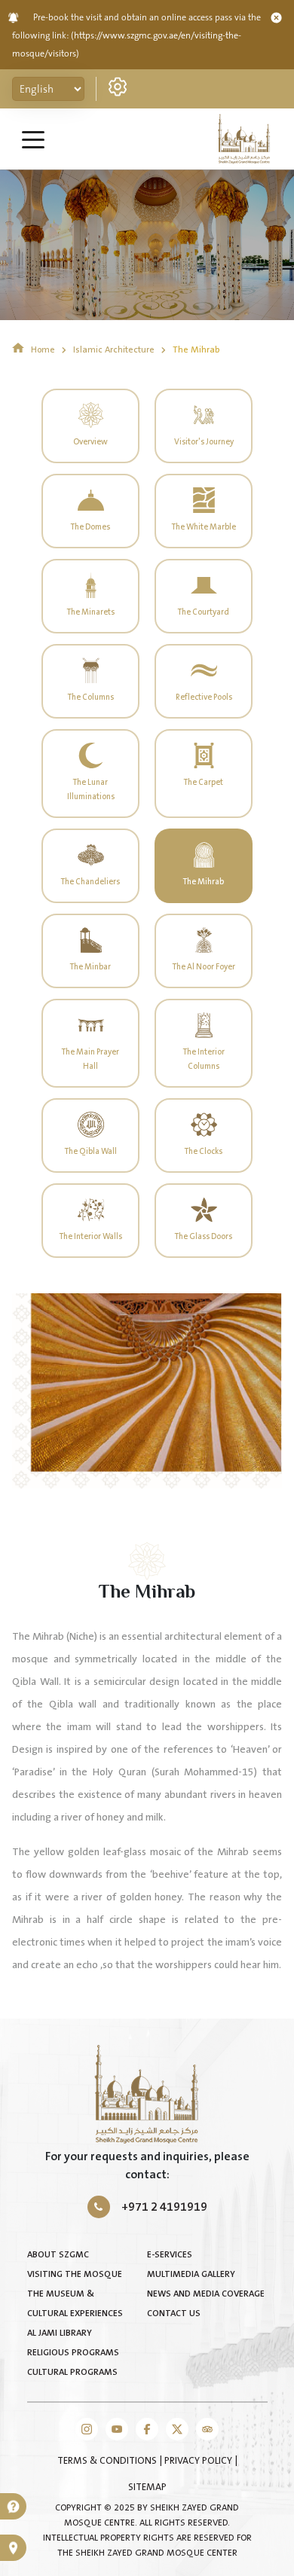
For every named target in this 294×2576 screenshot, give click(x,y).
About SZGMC (58, 2255)
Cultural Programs (72, 2372)
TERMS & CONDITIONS (108, 2461)
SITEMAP (147, 2487)
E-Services (170, 2255)
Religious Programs (73, 2353)
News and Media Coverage (206, 2294)
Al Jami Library (60, 2333)
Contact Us (174, 2314)
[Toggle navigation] (33, 139)
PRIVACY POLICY (199, 2461)
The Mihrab (196, 350)
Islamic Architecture (115, 350)
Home (43, 350)
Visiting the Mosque (75, 2274)
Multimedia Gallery (191, 2274)
